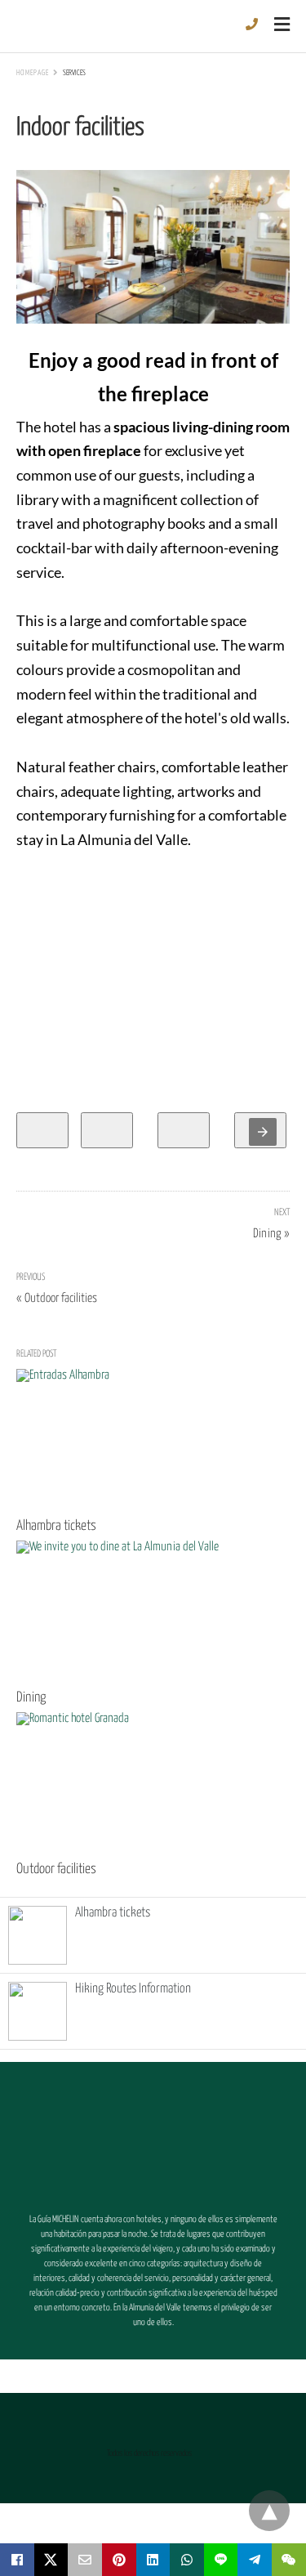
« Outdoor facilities (57, 1298)
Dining (31, 1698)
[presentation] (263, 1132)
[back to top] (269, 2511)
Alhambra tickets (56, 1526)
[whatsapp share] (187, 2560)
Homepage (33, 73)
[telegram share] (255, 2560)
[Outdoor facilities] (147, 1783)
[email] (85, 2560)
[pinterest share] (119, 2560)
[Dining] (147, 1612)
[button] (153, 2136)
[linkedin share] (153, 2560)
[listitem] (42, 1130)
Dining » (271, 1232)
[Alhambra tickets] (147, 1440)
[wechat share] (289, 2560)
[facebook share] (17, 2560)
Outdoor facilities (56, 1869)
